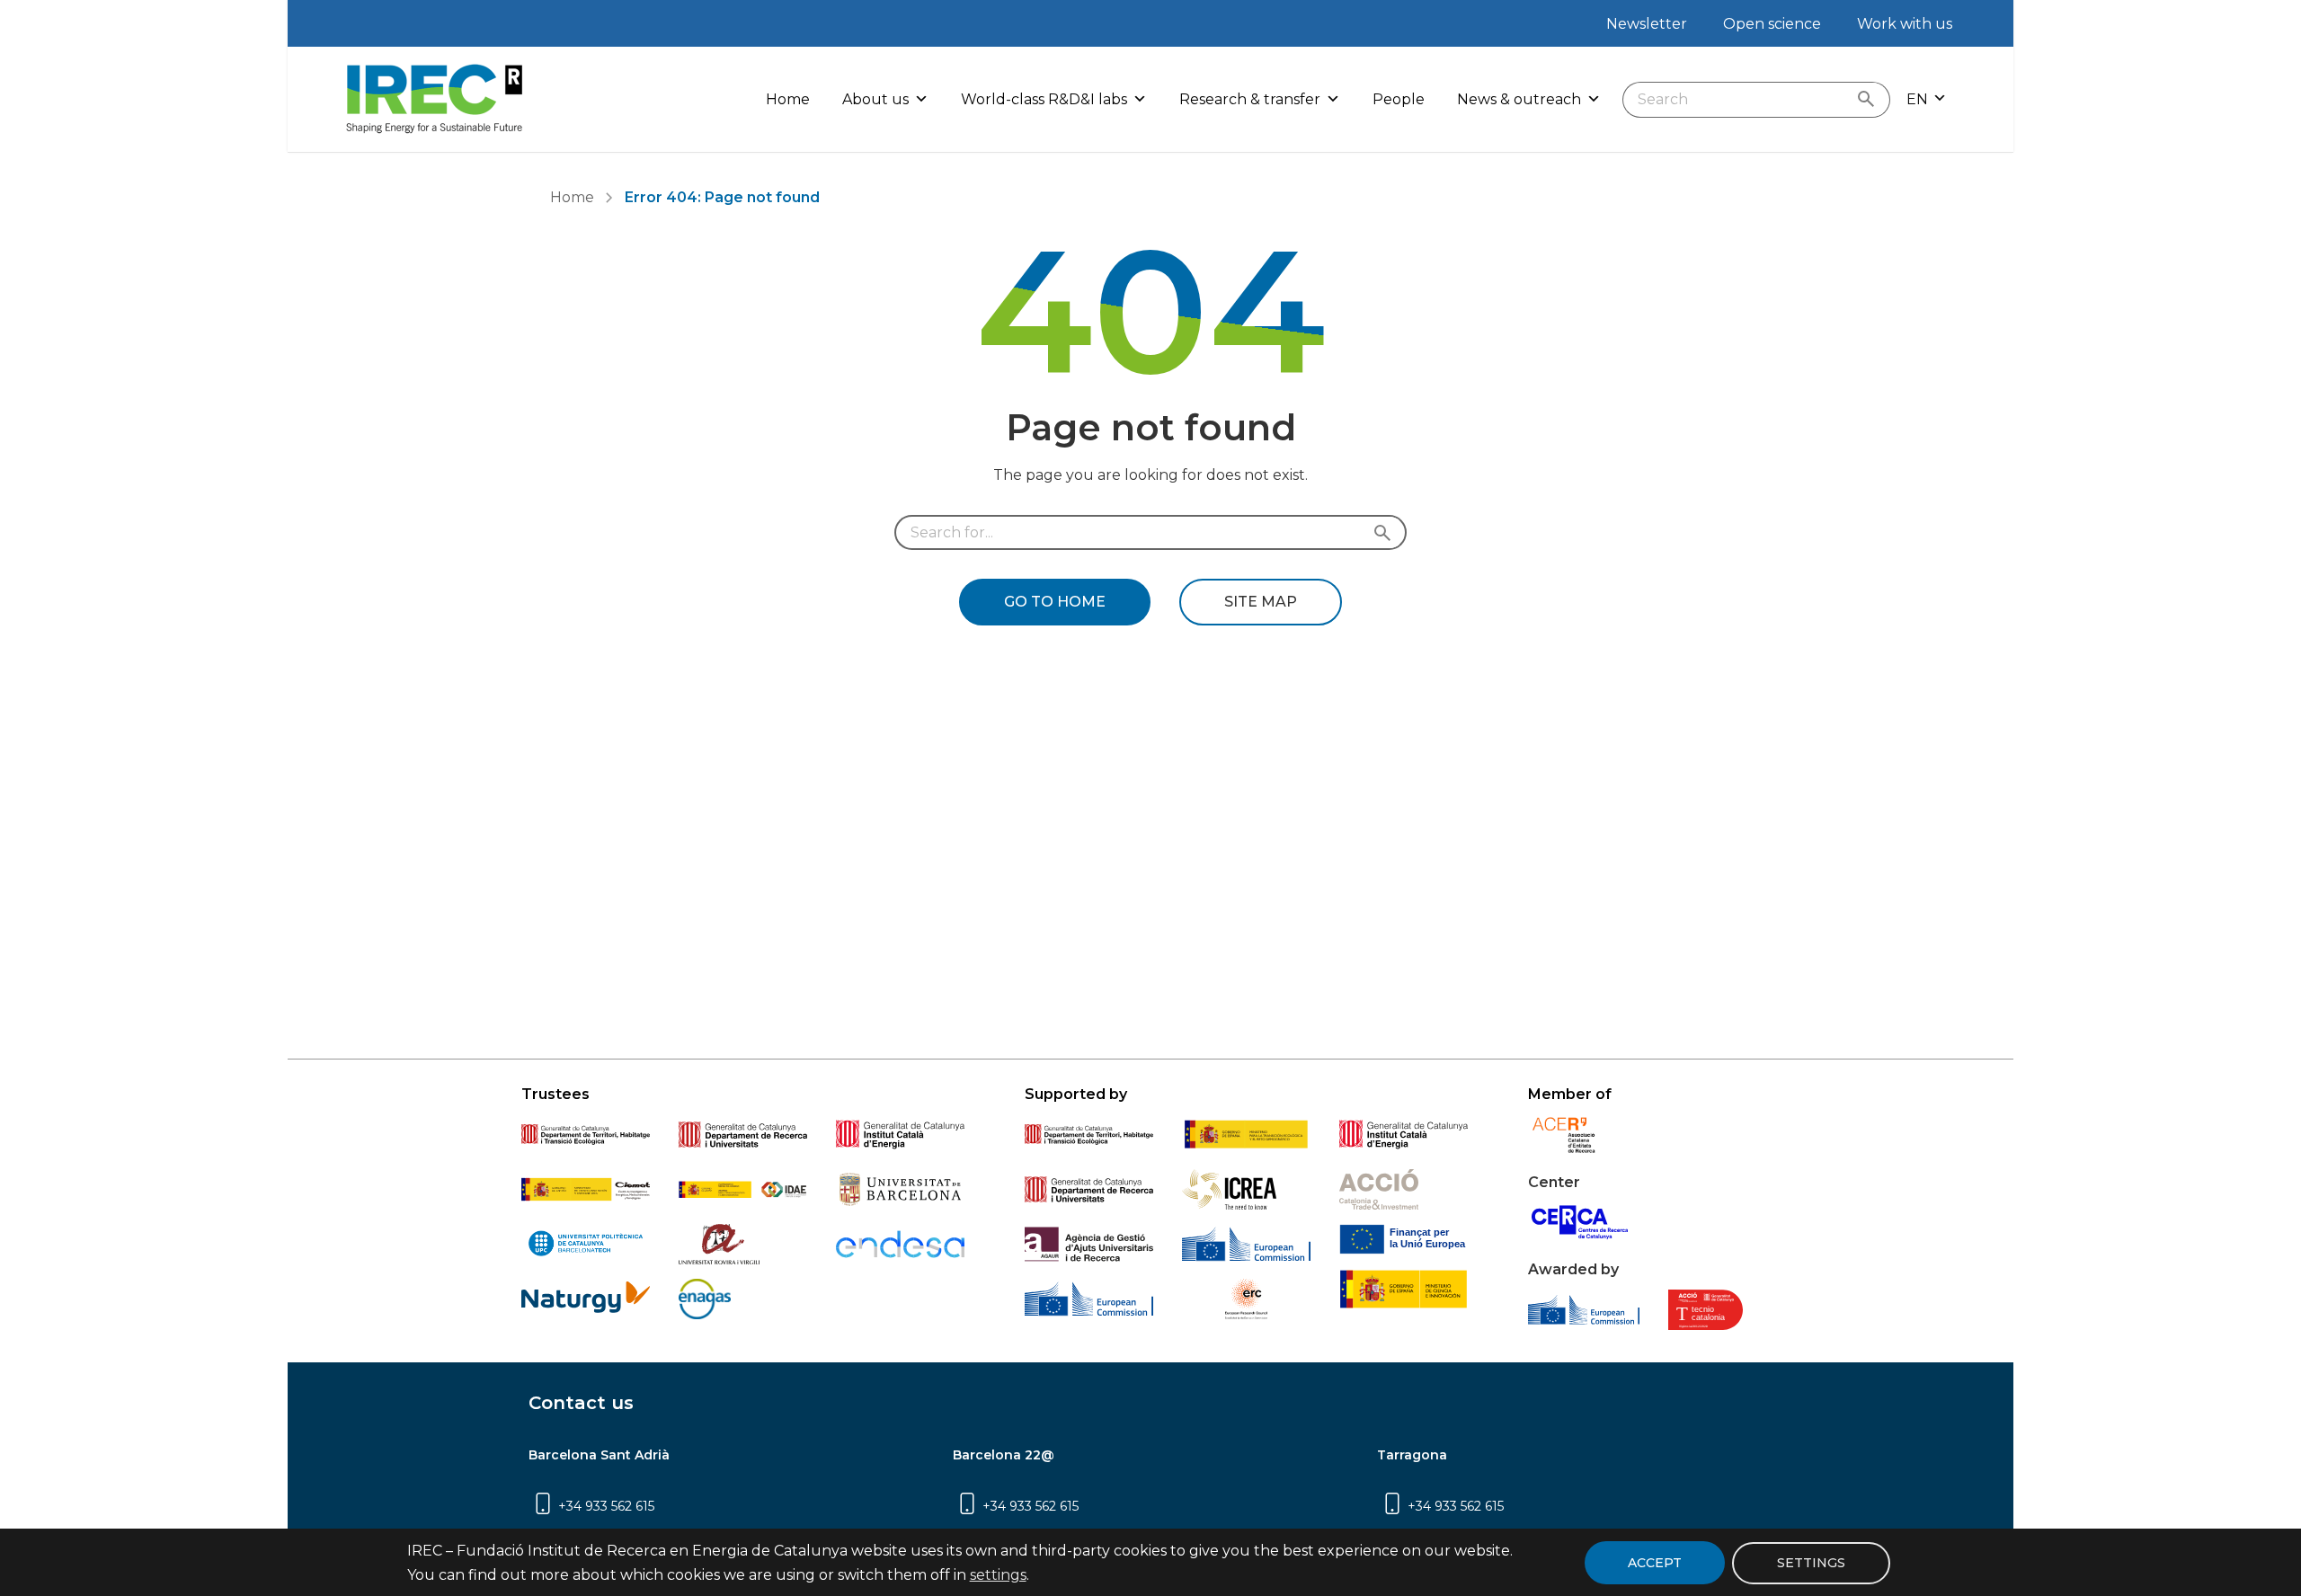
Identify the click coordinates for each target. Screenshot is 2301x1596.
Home (788, 99)
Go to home (1055, 602)
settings (998, 1575)
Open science (1772, 24)
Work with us (1905, 24)
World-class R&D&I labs (1044, 99)
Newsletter (1647, 24)
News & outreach (1519, 99)
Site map (1261, 602)
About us (875, 99)
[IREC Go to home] (435, 99)
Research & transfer (1250, 99)
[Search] (1870, 100)
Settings (1811, 1562)
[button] (1927, 99)
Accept (1655, 1563)
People (1399, 99)
